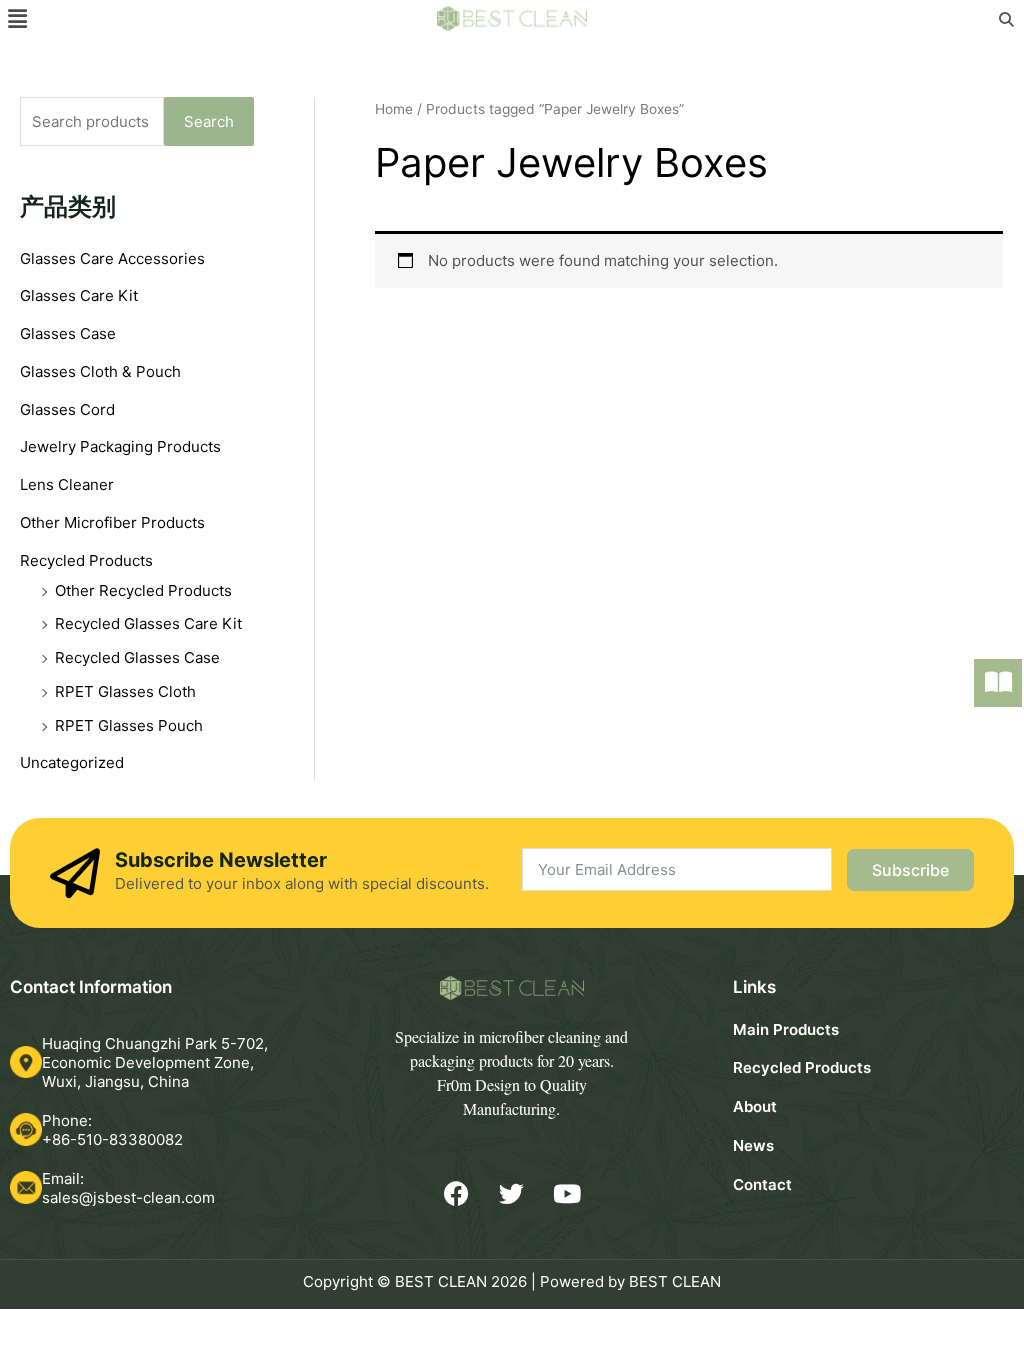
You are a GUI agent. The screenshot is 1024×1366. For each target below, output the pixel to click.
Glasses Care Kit (79, 295)
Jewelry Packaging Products (120, 446)
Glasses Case (68, 333)
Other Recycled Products (143, 590)
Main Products (786, 1029)
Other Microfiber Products (112, 522)
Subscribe (910, 870)
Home (394, 109)
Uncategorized (72, 762)
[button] (17, 18)
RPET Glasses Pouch (129, 725)
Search (209, 121)
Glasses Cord (67, 409)
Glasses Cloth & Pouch (100, 371)
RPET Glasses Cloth (125, 691)
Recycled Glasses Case (137, 657)
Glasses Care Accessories (112, 258)
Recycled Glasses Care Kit (148, 623)
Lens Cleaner (67, 484)
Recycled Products (86, 560)
